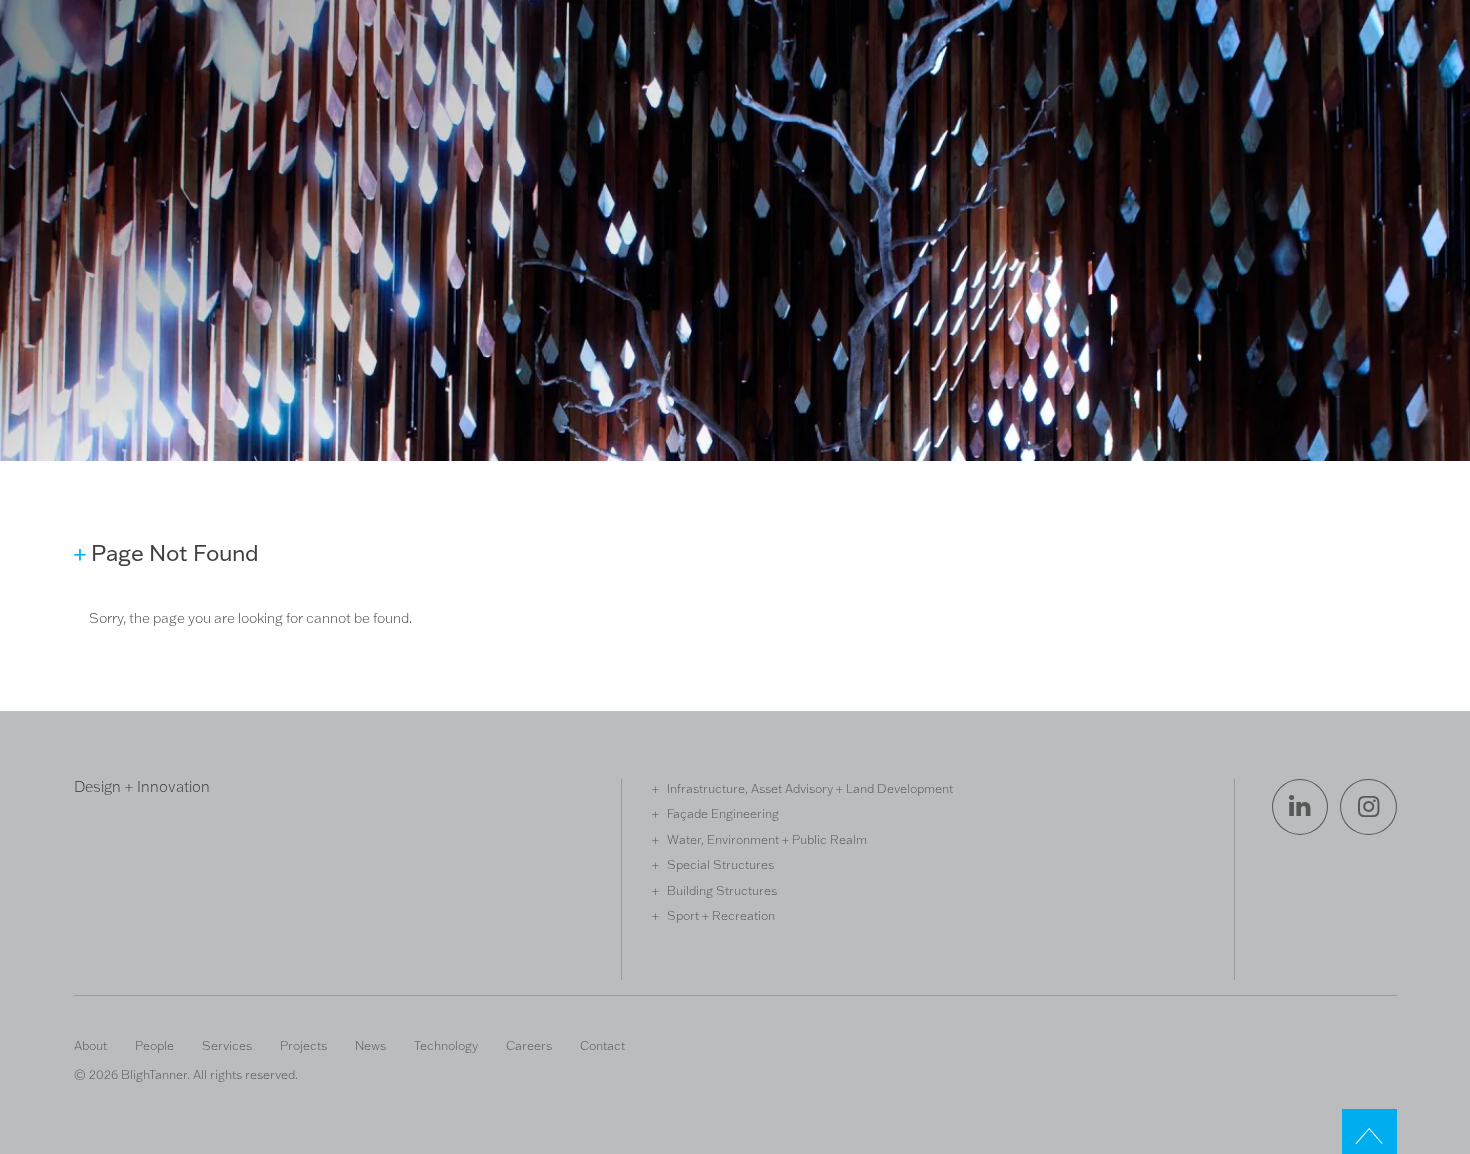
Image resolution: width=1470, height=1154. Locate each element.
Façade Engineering (723, 813)
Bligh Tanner (147, 98)
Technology (446, 1045)
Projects (303, 1045)
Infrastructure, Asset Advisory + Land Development (810, 788)
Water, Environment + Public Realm (767, 839)
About (90, 1045)
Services (227, 1045)
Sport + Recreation (721, 915)
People (154, 1045)
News (370, 1045)
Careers (529, 1045)
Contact (602, 1045)
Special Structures (720, 864)
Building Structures (722, 890)
